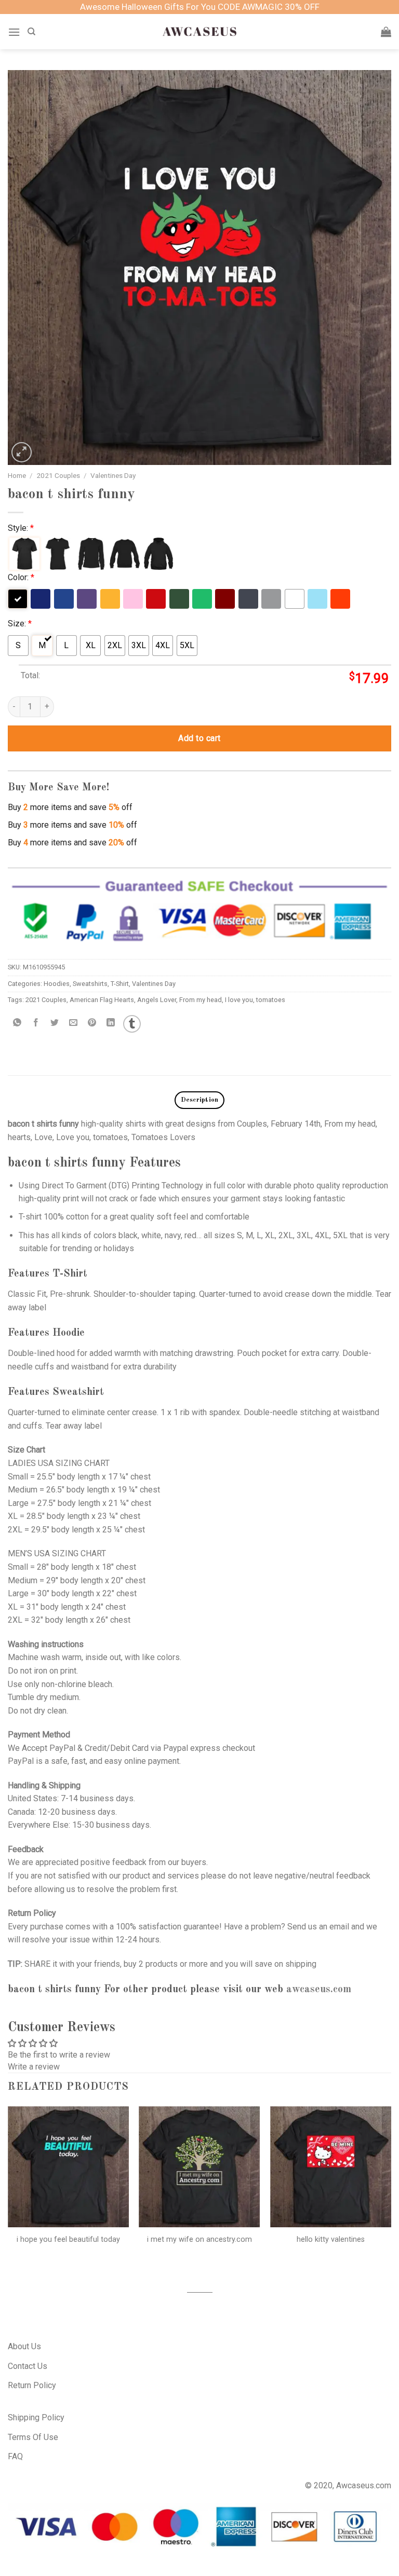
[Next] (391, 2190)
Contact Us (28, 2366)
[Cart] (386, 32)
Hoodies (57, 984)
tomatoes (271, 1000)
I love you (239, 1000)
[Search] (31, 32)
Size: (20, 624)
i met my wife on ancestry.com (199, 2239)
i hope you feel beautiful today (68, 2239)
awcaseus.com (319, 1990)
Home (17, 475)
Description (200, 1100)
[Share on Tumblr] (132, 1024)
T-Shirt (120, 984)
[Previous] (8, 2190)
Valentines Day (113, 475)
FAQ (15, 2456)
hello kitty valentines (331, 2239)
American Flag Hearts (102, 1000)
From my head (201, 1000)
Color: (21, 577)
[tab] (199, 1100)
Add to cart (199, 738)
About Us (24, 2346)
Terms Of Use (33, 2437)
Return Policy (32, 2385)
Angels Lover (157, 1000)
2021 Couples (58, 475)
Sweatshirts (90, 984)
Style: (21, 528)
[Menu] (14, 32)
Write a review (34, 2067)
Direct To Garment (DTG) (85, 1186)
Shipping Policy (36, 2417)
